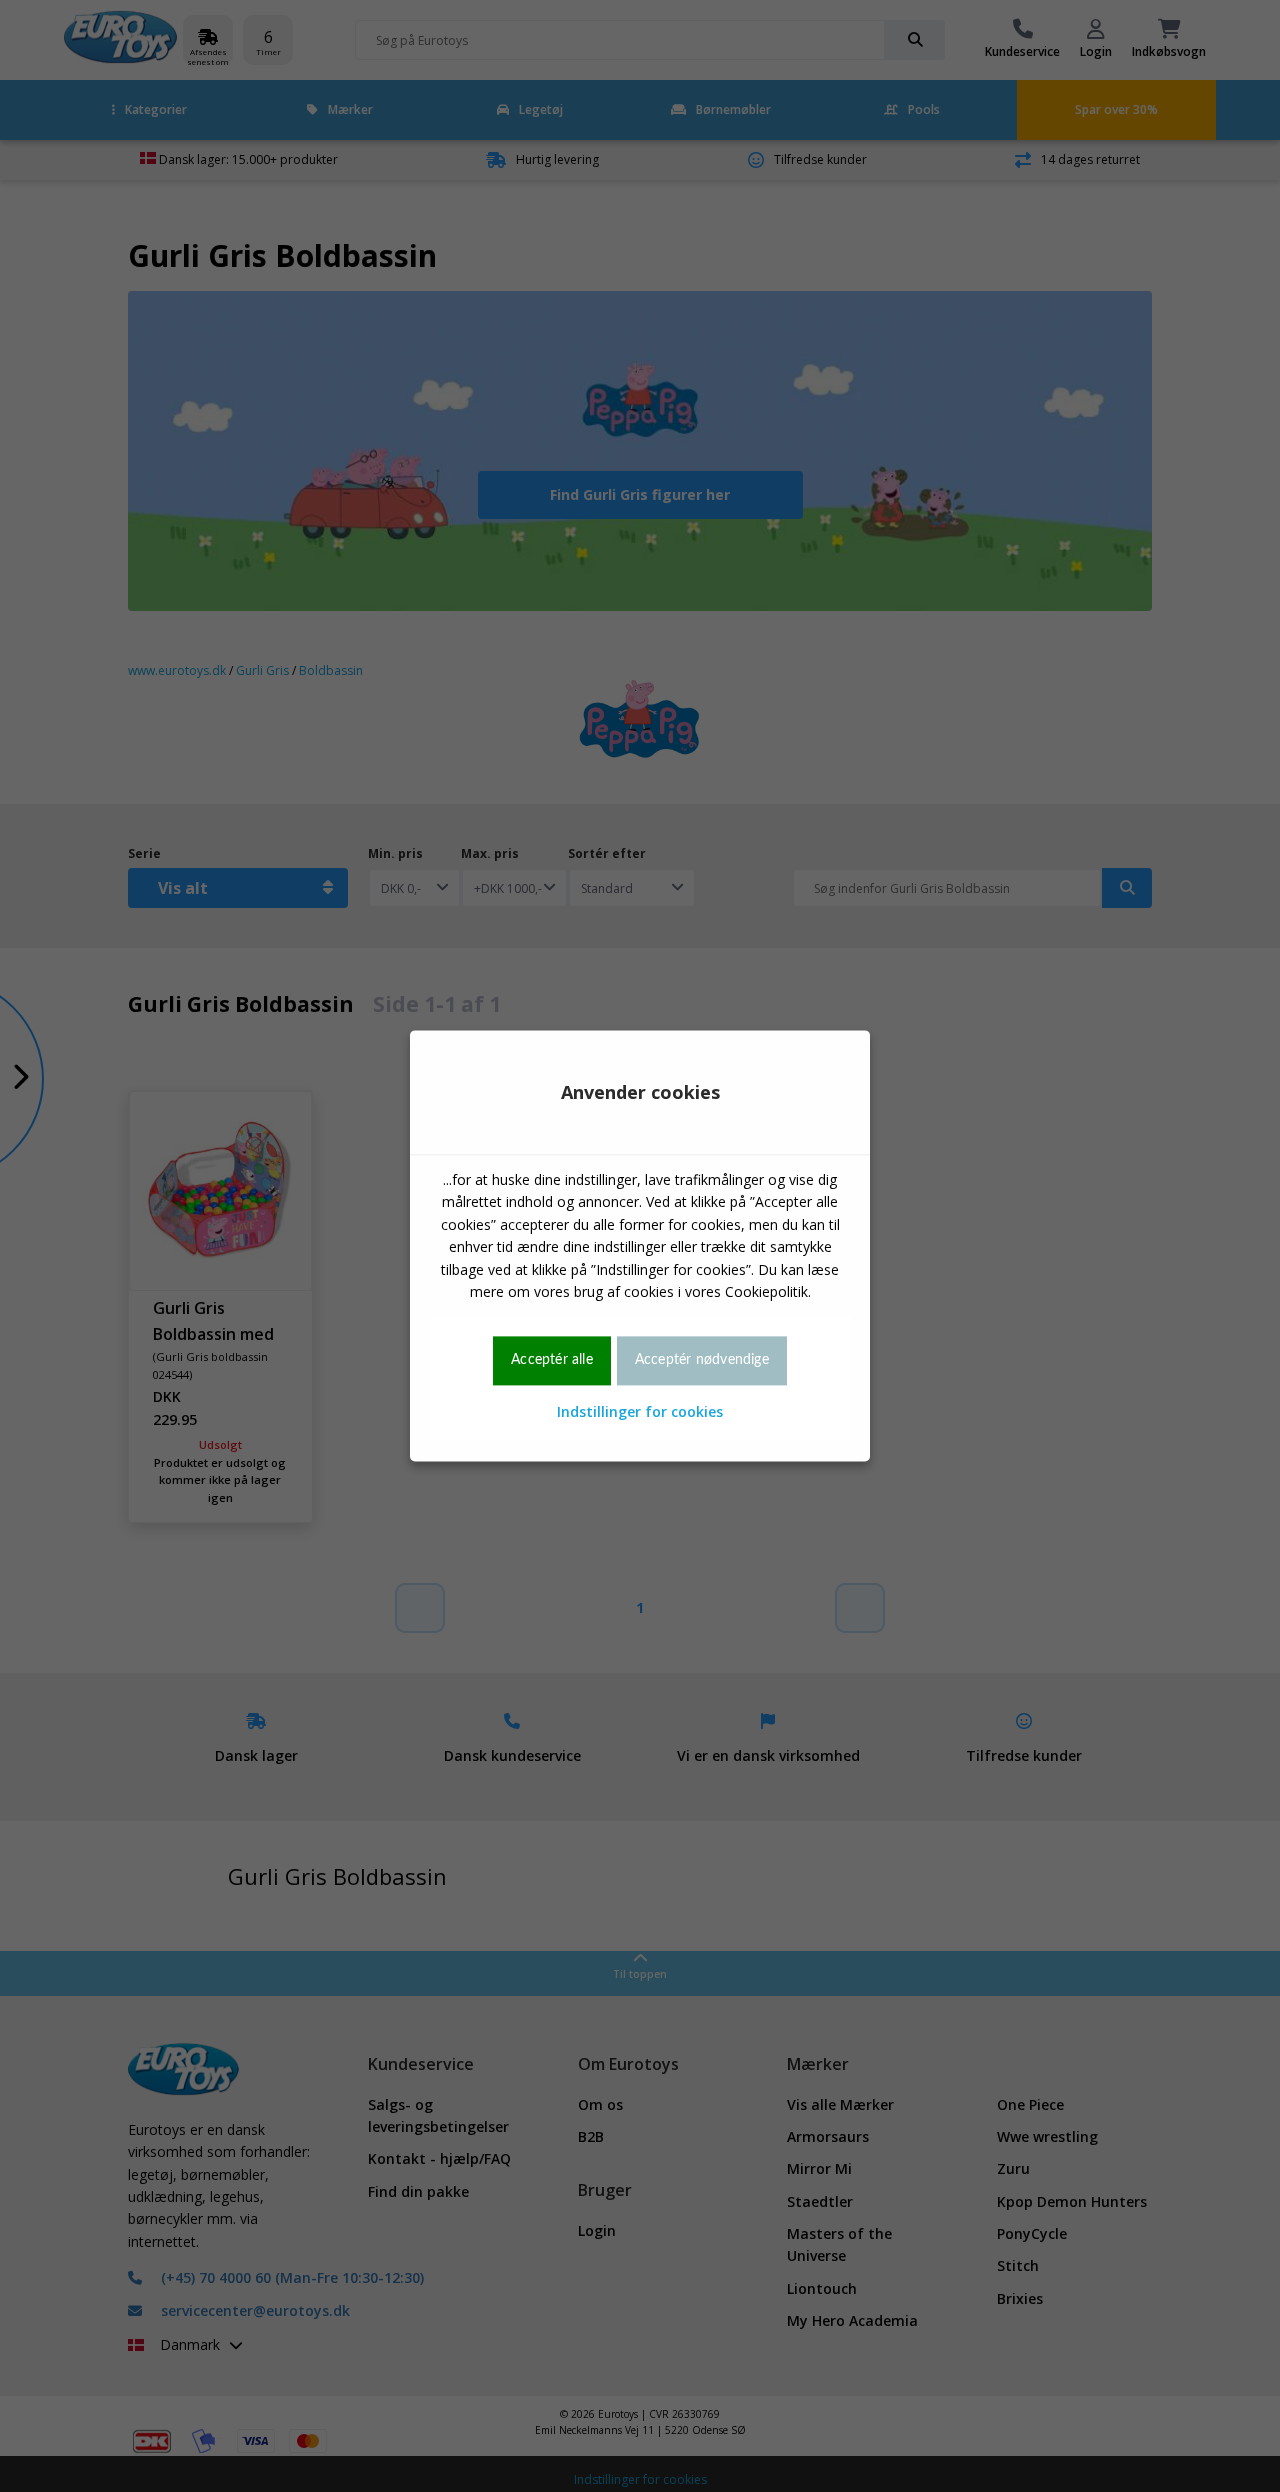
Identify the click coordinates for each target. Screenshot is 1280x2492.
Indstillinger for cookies (640, 1411)
